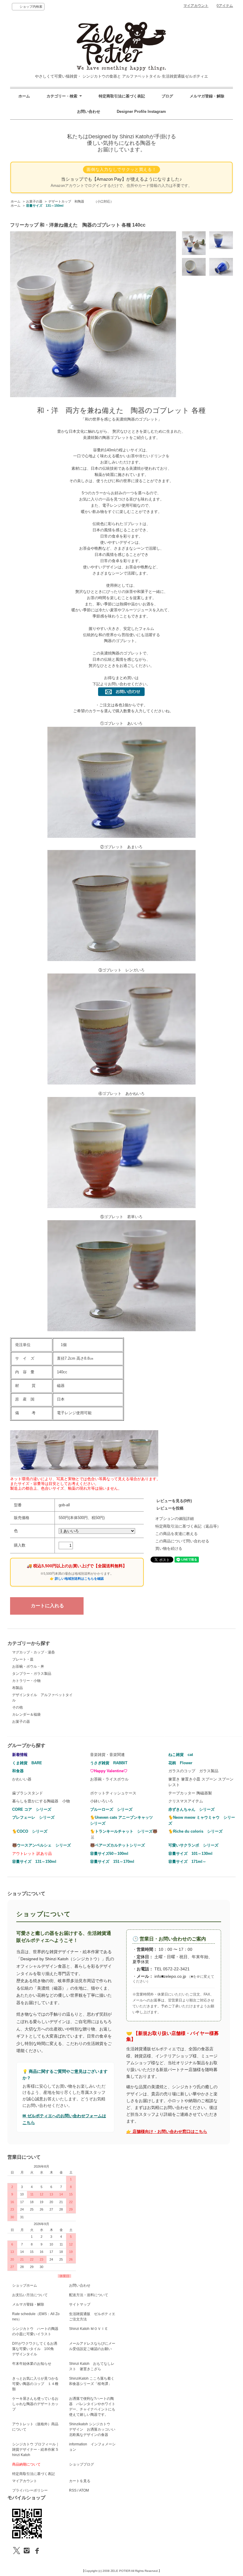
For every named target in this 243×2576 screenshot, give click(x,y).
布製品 (17, 1688)
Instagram (157, 112)
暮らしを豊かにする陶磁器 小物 (41, 1801)
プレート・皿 (23, 1659)
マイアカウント (196, 6)
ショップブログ (81, 2464)
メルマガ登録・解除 (207, 96)
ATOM (84, 2490)
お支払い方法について (30, 2295)
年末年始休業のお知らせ (32, 2364)
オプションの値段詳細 (175, 1519)
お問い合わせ (89, 112)
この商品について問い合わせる (182, 1541)
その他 (17, 1707)
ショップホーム (25, 2285)
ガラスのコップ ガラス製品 (193, 1771)
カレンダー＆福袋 (26, 1714)
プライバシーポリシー (30, 2490)
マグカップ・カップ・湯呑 (33, 1652)
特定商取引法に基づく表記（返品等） (188, 1526)
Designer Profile (132, 112)
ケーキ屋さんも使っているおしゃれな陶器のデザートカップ (35, 2404)
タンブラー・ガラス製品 (32, 1674)
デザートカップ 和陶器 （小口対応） (81, 201)
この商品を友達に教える (176, 1534)
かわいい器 (22, 1779)
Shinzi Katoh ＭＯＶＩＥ (89, 2329)
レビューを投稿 (170, 1508)
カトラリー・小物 (26, 1681)
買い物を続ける (169, 1548)
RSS (73, 2490)
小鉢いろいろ (102, 1801)
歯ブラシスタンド (28, 1793)
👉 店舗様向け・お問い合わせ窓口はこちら (167, 2132)
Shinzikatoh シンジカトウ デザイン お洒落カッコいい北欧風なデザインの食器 (92, 2429)
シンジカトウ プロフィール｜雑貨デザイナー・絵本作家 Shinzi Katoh (36, 2450)
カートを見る (80, 2481)
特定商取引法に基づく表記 (122, 96)
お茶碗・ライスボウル (109, 1779)
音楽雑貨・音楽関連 (107, 1755)
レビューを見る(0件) (174, 1501)
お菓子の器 (34, 201)
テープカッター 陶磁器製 (190, 1793)
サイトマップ (80, 2304)
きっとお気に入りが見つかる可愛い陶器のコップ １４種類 (35, 2384)
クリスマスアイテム (186, 1801)
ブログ (167, 96)
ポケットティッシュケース (113, 1793)
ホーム (24, 96)
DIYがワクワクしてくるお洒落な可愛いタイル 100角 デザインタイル (35, 2349)
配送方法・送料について (89, 2295)
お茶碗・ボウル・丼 (28, 1666)
